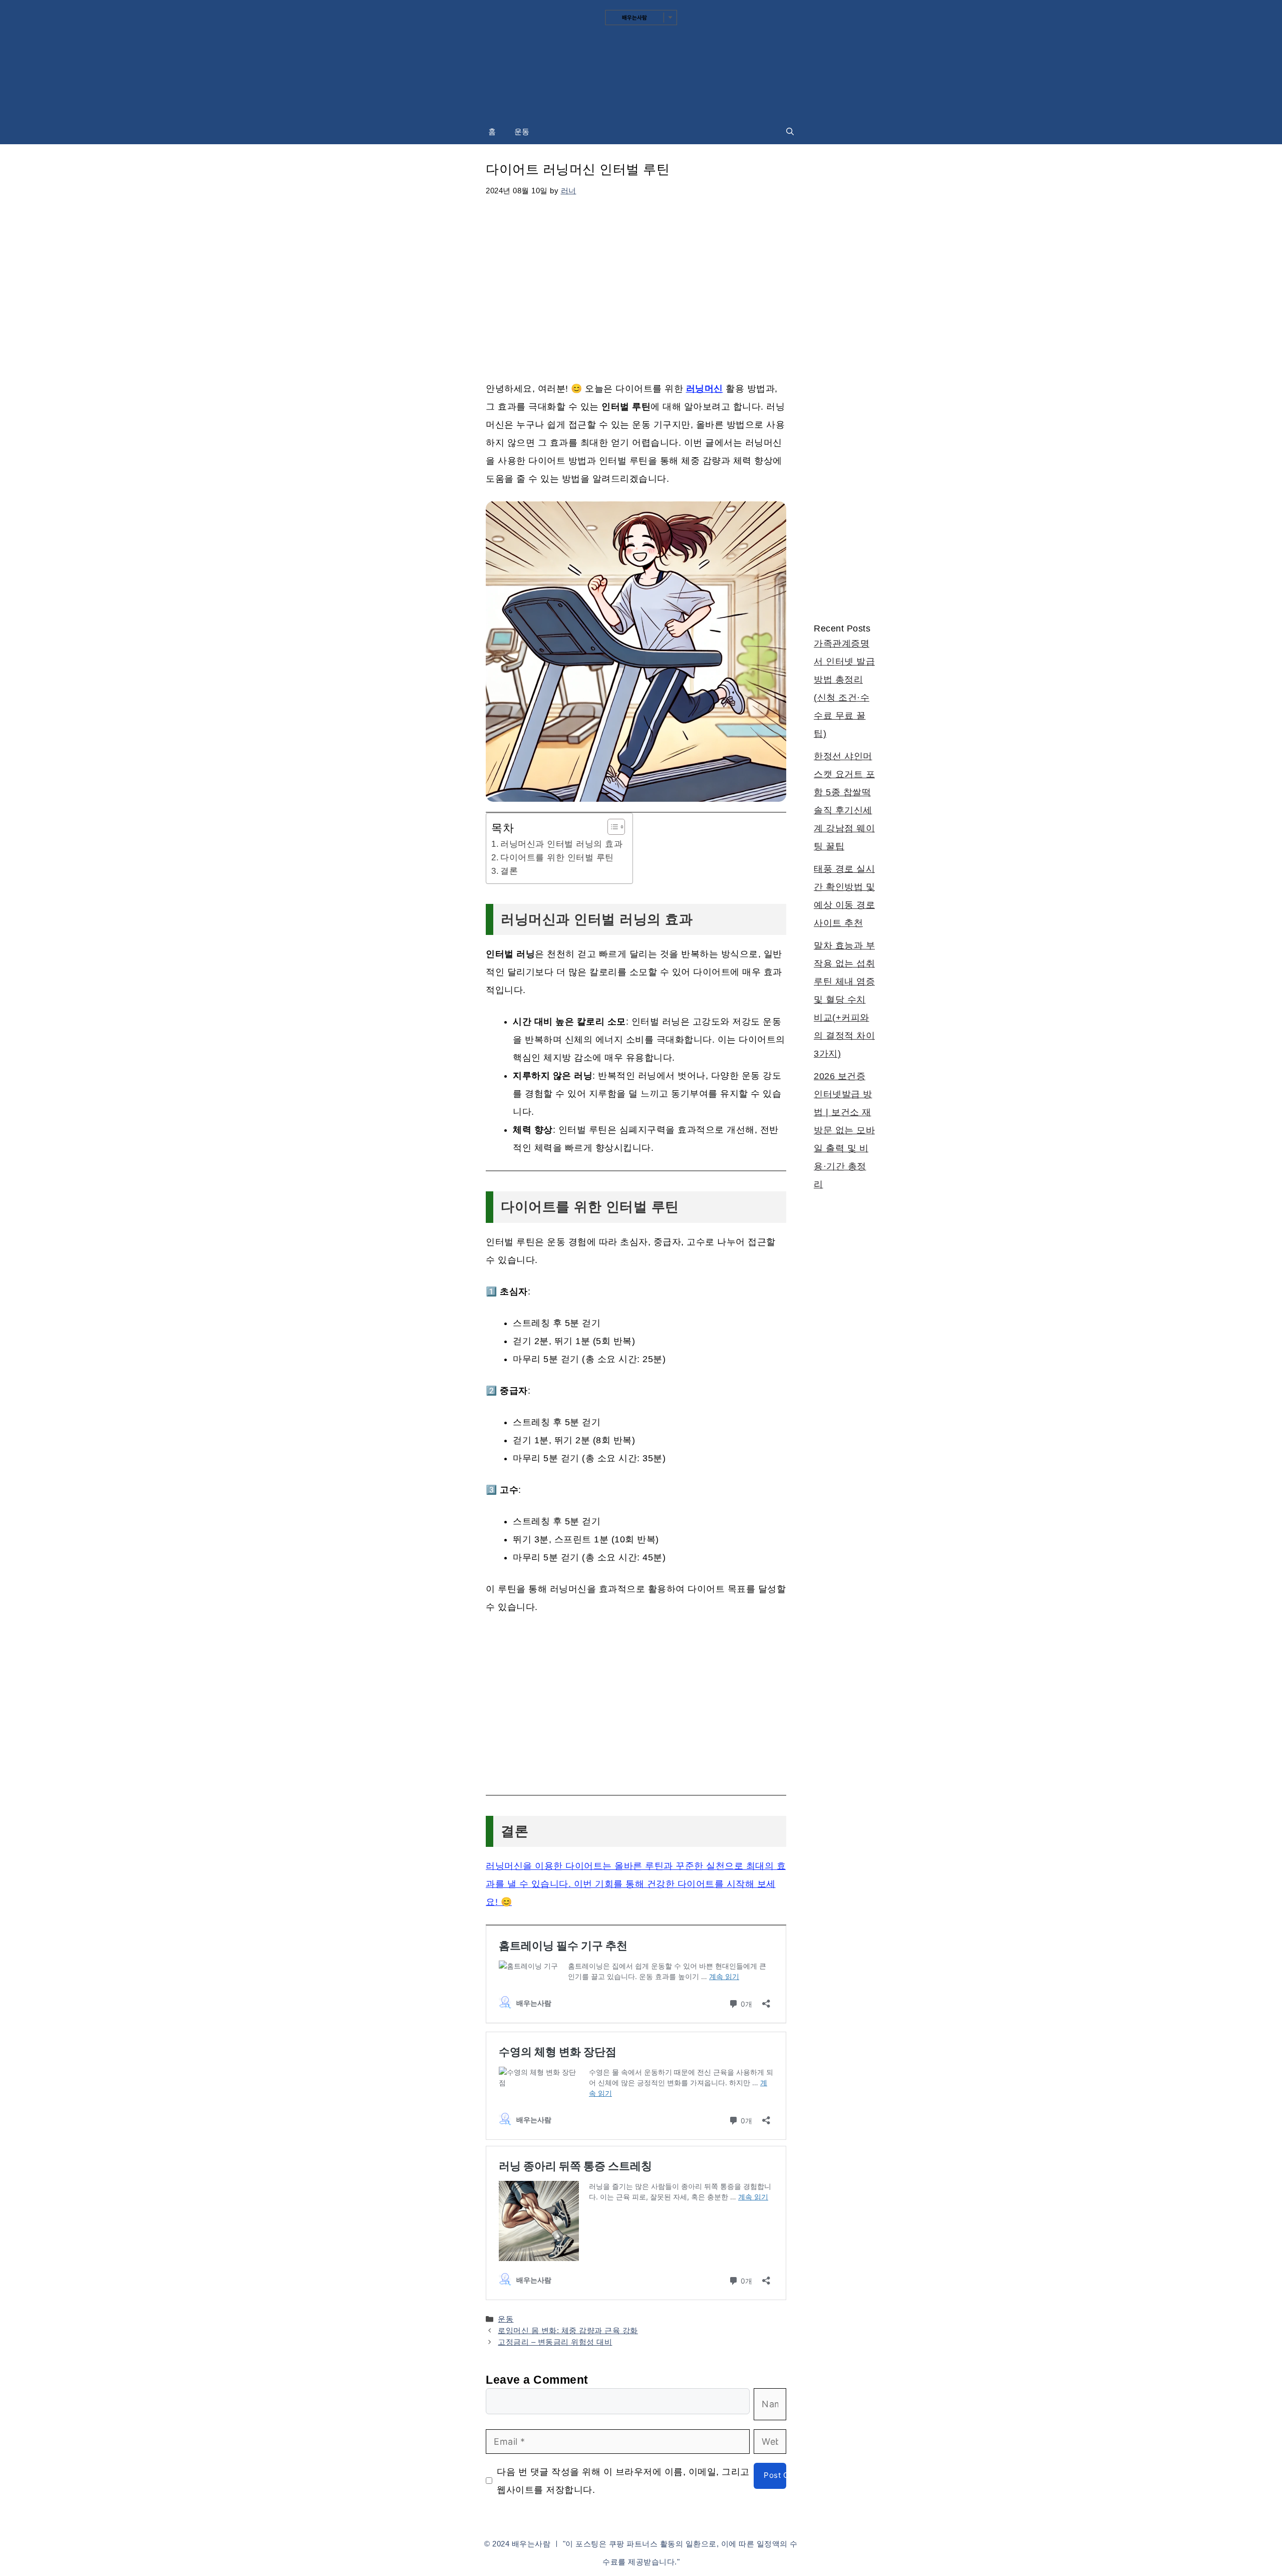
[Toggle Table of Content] (611, 827)
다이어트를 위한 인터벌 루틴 (557, 858)
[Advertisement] (636, 284)
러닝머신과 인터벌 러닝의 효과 (561, 844)
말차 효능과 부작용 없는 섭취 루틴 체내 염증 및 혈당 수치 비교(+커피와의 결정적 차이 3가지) (844, 1000)
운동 (522, 131)
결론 (509, 871)
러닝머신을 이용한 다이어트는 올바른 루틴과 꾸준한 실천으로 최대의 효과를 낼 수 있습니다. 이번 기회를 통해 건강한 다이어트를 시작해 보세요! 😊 (636, 1884)
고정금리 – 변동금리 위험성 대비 (555, 2342)
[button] (790, 132)
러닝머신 (705, 389)
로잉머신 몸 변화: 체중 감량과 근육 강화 (568, 2330)
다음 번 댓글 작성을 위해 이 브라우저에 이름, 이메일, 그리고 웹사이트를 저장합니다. (623, 2481)
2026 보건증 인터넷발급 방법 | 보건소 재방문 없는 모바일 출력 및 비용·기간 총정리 (844, 1130)
